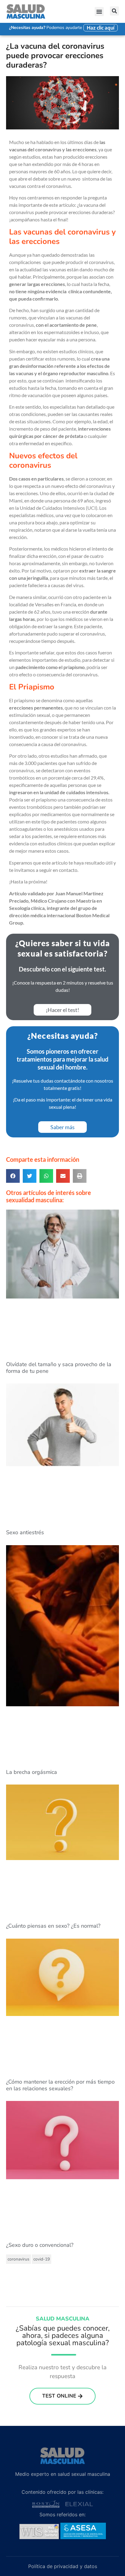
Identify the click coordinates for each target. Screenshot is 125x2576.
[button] (99, 12)
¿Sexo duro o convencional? (40, 2245)
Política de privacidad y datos (63, 2566)
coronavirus (19, 2259)
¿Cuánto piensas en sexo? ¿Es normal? (53, 1926)
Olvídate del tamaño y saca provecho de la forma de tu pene (59, 1368)
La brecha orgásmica (32, 1772)
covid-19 (42, 2259)
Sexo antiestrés (25, 1532)
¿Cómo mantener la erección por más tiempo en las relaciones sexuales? (60, 2085)
